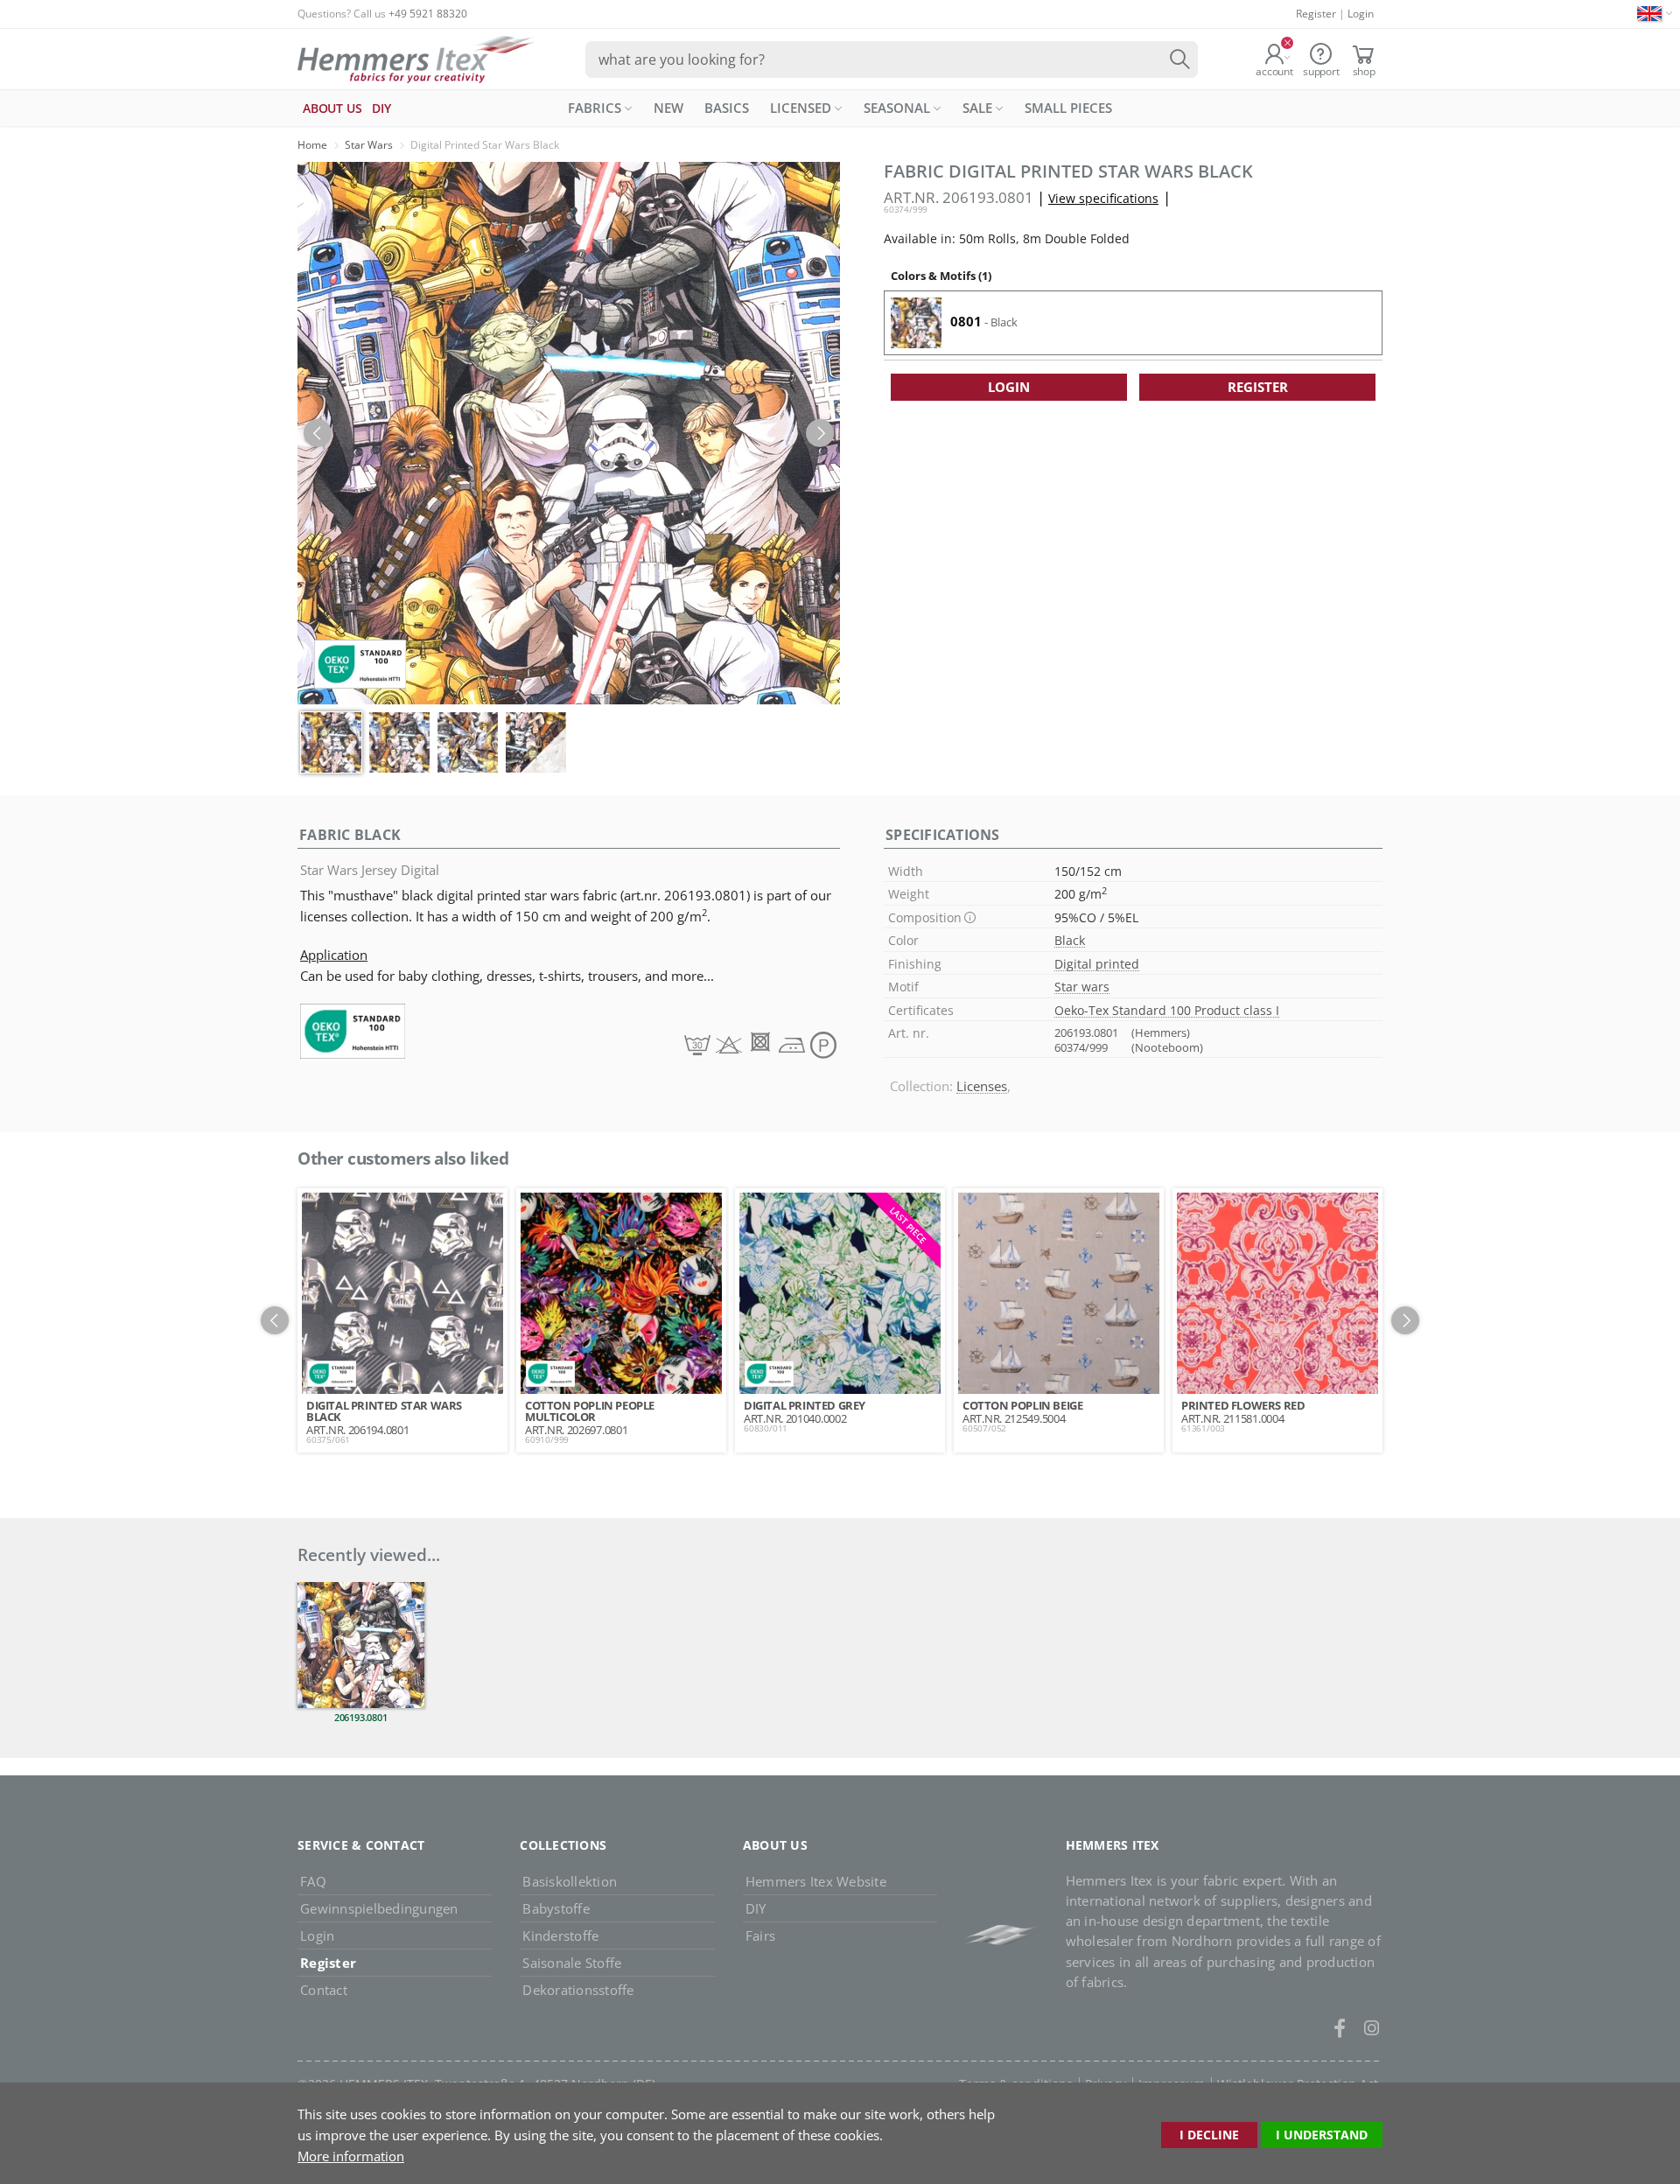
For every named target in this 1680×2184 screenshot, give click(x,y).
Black (1070, 940)
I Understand (1322, 2135)
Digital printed (1097, 964)
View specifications (1103, 198)
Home (312, 145)
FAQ (313, 1881)
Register (1316, 14)
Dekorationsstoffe (578, 1990)
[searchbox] (892, 59)
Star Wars (369, 145)
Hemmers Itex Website (816, 1881)
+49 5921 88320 (428, 14)
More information (351, 2156)
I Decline (1209, 2135)
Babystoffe (556, 1908)
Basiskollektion (570, 1881)
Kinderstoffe (560, 1935)
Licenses (982, 1086)
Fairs (760, 1935)
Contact (324, 1990)
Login (1361, 14)
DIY (756, 1908)
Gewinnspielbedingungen (379, 1908)
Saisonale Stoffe (572, 1963)
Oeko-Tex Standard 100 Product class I (1167, 1010)
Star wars (1082, 987)
